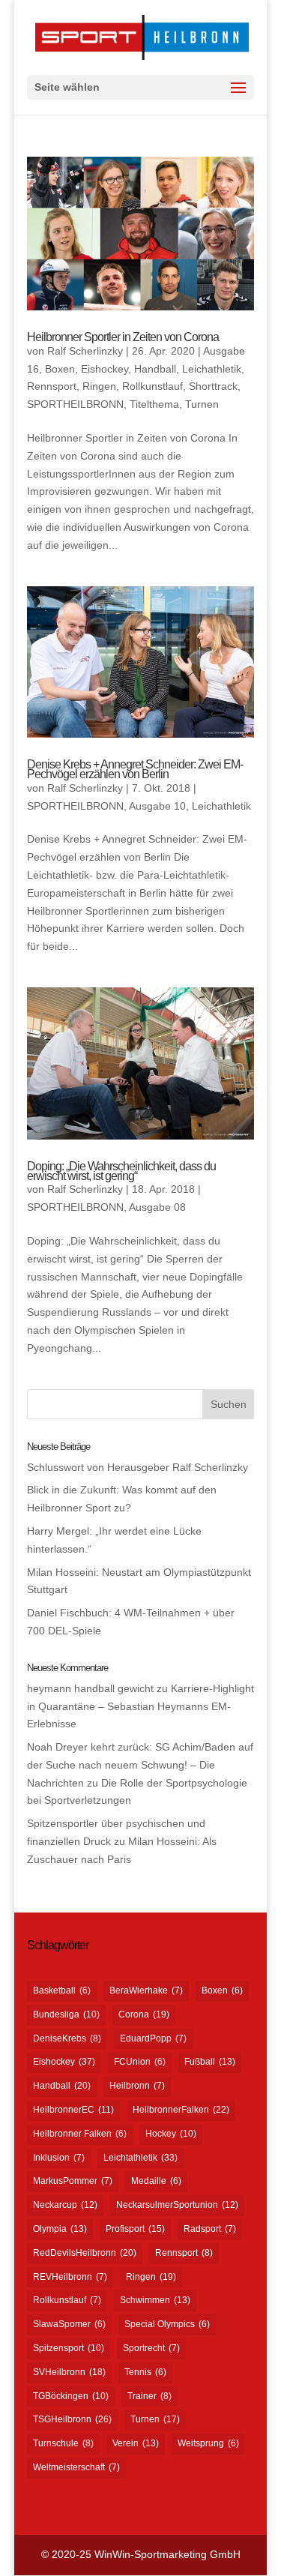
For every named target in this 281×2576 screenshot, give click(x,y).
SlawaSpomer (69, 2324)
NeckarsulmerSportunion (177, 2205)
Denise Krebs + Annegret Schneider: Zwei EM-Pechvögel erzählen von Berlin (135, 769)
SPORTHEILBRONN (75, 404)
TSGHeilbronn (72, 2419)
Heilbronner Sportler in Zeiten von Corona (123, 337)
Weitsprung (208, 2443)
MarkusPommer (73, 2181)
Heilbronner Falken (80, 2134)
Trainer (149, 2396)
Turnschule (63, 2443)
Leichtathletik (140, 2158)
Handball (155, 369)
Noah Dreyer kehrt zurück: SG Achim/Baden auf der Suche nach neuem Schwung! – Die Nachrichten (140, 1765)
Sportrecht (151, 2348)
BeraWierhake (146, 1990)
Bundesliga (66, 2014)
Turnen (202, 404)
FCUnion (140, 2062)
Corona (144, 2014)
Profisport (135, 2229)
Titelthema (154, 404)
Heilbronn (137, 2086)
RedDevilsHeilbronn (85, 2253)
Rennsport (52, 386)
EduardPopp (153, 2038)
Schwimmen (155, 2300)
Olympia (60, 2229)
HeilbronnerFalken (181, 2110)
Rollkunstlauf (152, 386)
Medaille (156, 2181)
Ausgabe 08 (157, 1207)
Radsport (210, 2229)
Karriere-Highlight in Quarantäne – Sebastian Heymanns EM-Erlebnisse (140, 1706)
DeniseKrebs (67, 2038)
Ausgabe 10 (157, 806)
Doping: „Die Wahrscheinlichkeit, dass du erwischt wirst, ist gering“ (121, 1171)
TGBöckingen (71, 2396)
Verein (136, 2443)
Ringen (99, 386)
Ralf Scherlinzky (85, 351)
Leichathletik (212, 369)
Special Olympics (167, 2324)
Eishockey (105, 369)
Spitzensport (69, 2348)
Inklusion (59, 2158)
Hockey (171, 2134)
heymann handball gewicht (90, 1688)
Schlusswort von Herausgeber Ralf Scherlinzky (138, 1467)
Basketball (62, 1990)
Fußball (210, 2062)
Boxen (60, 369)
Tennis (145, 2372)
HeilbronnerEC (73, 2110)
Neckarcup (65, 2205)
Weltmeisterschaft (76, 2467)
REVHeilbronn (70, 2277)
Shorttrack (213, 386)
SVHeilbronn (69, 2372)
